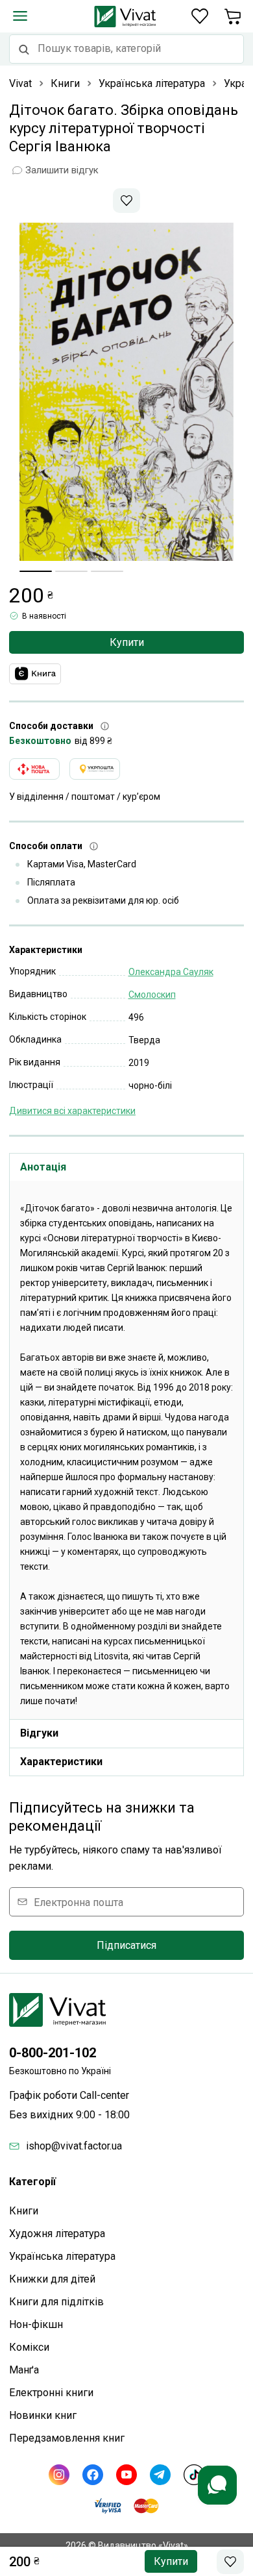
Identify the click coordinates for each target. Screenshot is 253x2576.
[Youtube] (126, 2475)
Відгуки (39, 1733)
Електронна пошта (78, 1902)
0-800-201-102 (53, 2053)
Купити (127, 642)
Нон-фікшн (36, 2324)
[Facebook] (93, 2475)
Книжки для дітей (52, 2279)
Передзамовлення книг (67, 2438)
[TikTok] (194, 2475)
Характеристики (61, 1762)
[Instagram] (59, 2475)
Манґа (24, 2370)
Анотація (43, 1167)
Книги (24, 2211)
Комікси (29, 2347)
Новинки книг (43, 2415)
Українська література (62, 2256)
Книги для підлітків (56, 2302)
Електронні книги (51, 2393)
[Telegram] (160, 2475)
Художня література (57, 2234)
